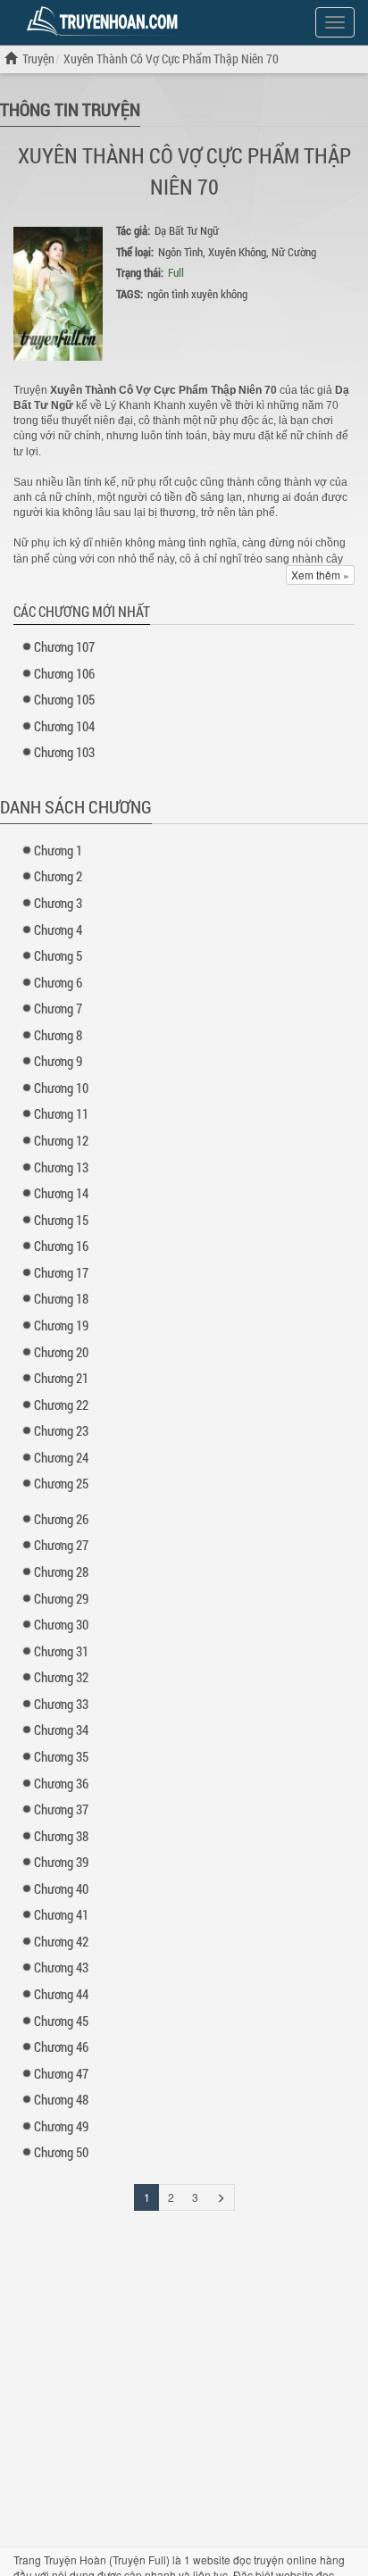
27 (61, 1545)
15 (61, 1220)
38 (61, 1836)
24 (61, 1457)
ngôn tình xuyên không (197, 294)
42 (61, 1941)
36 (61, 1783)
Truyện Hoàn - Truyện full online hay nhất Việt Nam (105, 21)
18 (61, 1298)
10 (61, 1088)
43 (61, 1967)
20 (61, 1352)
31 (61, 1651)
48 (61, 2099)
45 (61, 2021)
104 (64, 726)
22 (61, 1405)
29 (61, 1598)
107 (64, 646)
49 (61, 2126)
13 (61, 1167)
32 (61, 1677)
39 (61, 1862)
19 (61, 1325)
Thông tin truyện (70, 109)
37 (61, 1809)
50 (61, 2152)
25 (61, 1483)
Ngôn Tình (180, 252)
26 (61, 1519)
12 (61, 1140)
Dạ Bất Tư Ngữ (187, 230)
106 (64, 673)
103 (64, 752)
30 (61, 1624)
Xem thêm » (320, 575)
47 (61, 2073)
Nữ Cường (294, 252)
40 (61, 1888)
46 (61, 2047)
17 (61, 1272)
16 (61, 1246)
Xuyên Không (237, 252)
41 (61, 1914)
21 (61, 1378)
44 (61, 1994)
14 (61, 1193)
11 (61, 1113)
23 (61, 1430)
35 (61, 1756)
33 (61, 1704)
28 (61, 1571)
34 (61, 1730)
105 (64, 699)
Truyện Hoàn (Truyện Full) (107, 2559)
